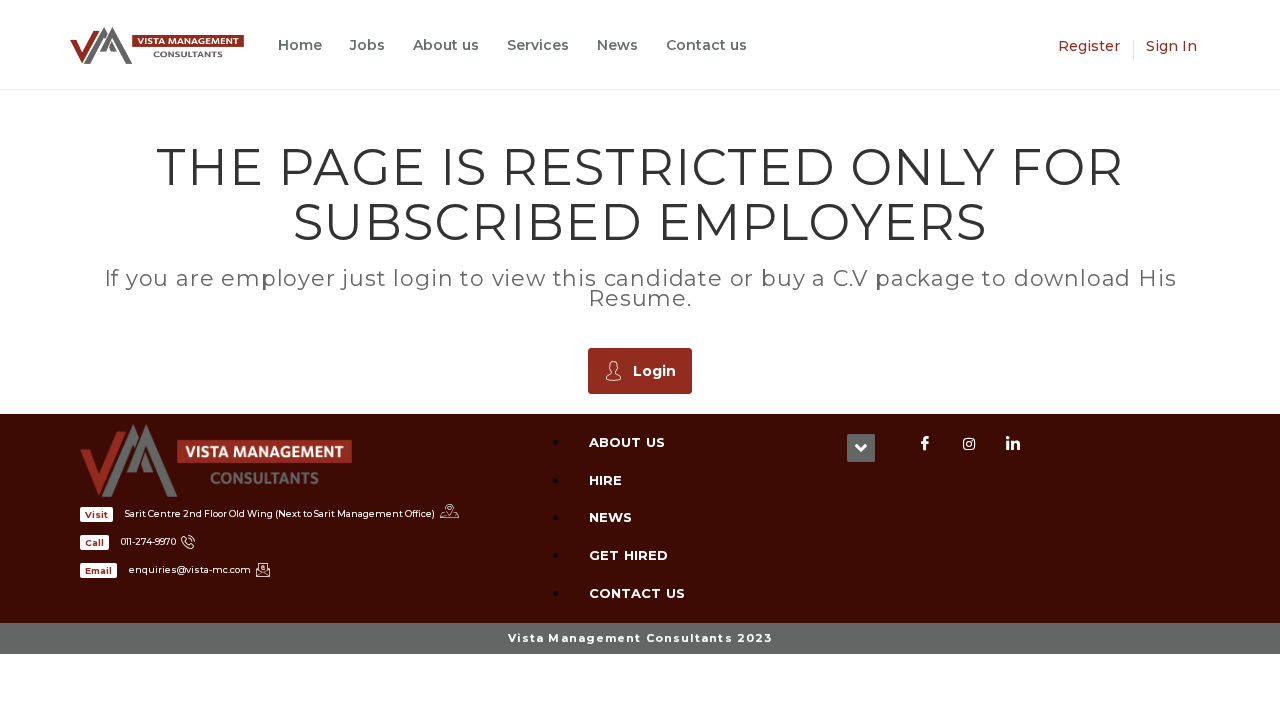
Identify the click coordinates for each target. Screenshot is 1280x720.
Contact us (706, 45)
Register (1089, 46)
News (617, 45)
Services (538, 45)
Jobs (367, 45)
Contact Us (637, 593)
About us (446, 45)
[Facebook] (925, 444)
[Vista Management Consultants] (167, 45)
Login (654, 371)
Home (300, 45)
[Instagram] (969, 444)
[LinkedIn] (1013, 444)
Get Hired (628, 555)
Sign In (1171, 46)
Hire (605, 480)
